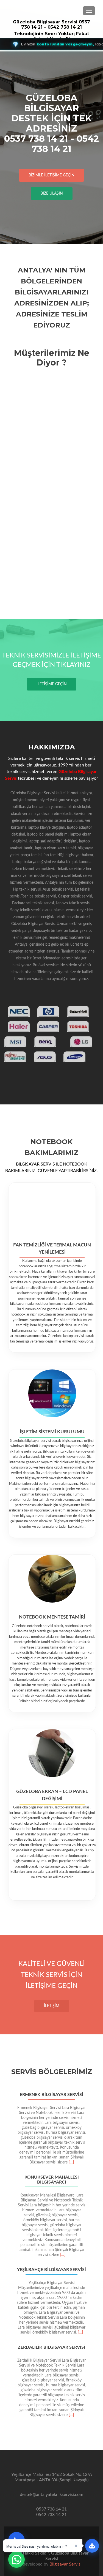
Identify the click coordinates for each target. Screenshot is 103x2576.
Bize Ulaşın (52, 193)
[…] (71, 2162)
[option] (51, 2256)
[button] (6, 2260)
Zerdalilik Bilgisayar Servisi (51, 2347)
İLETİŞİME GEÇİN (52, 684)
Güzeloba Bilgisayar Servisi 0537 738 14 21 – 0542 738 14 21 (51, 24)
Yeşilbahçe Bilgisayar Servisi (51, 2270)
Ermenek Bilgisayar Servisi (51, 2095)
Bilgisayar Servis (65, 2564)
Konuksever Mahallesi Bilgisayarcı (52, 2180)
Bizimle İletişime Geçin (51, 175)
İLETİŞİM (52, 2006)
